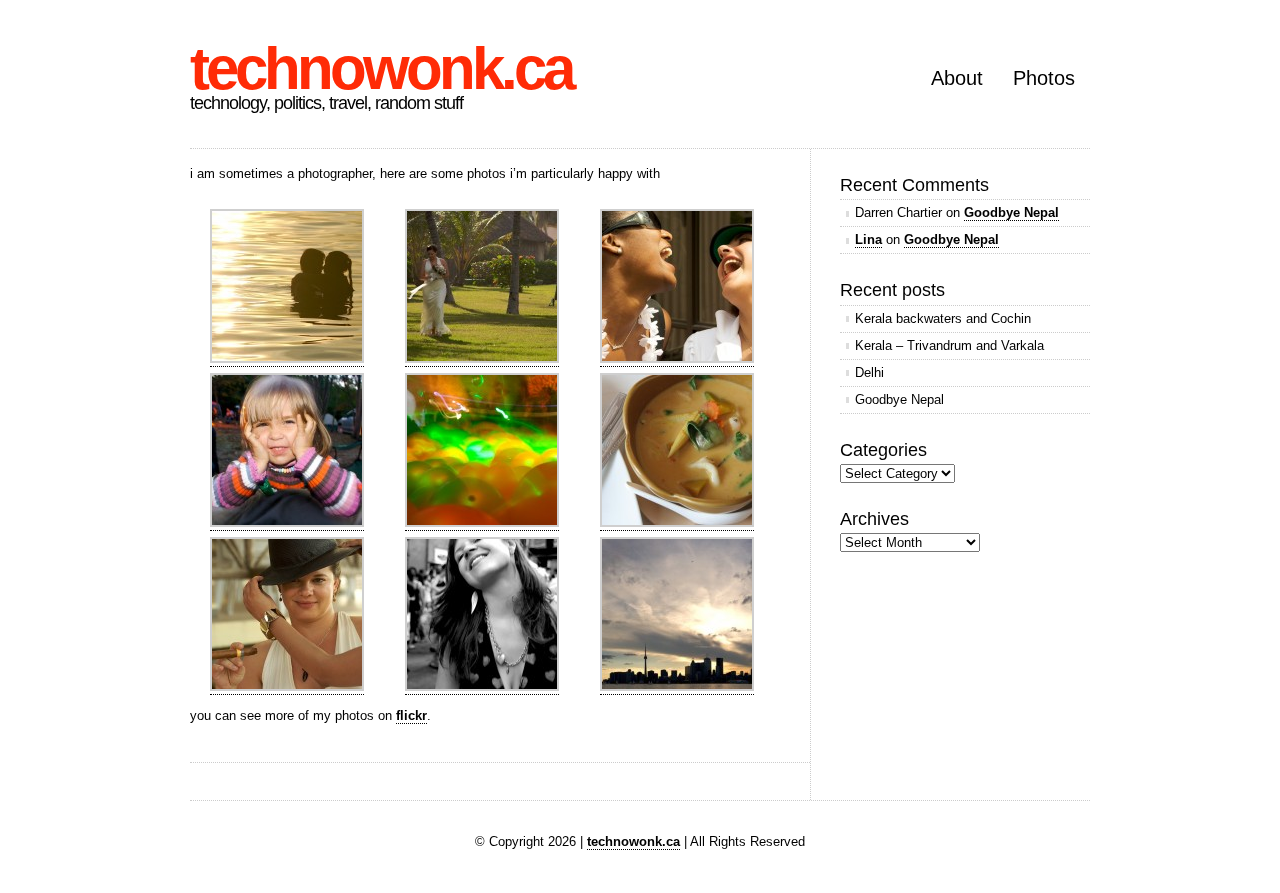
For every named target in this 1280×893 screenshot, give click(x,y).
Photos (1044, 78)
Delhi (869, 372)
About (957, 78)
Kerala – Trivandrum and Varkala (949, 345)
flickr (411, 715)
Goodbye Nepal (1011, 212)
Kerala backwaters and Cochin (943, 318)
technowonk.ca (381, 68)
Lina (868, 239)
